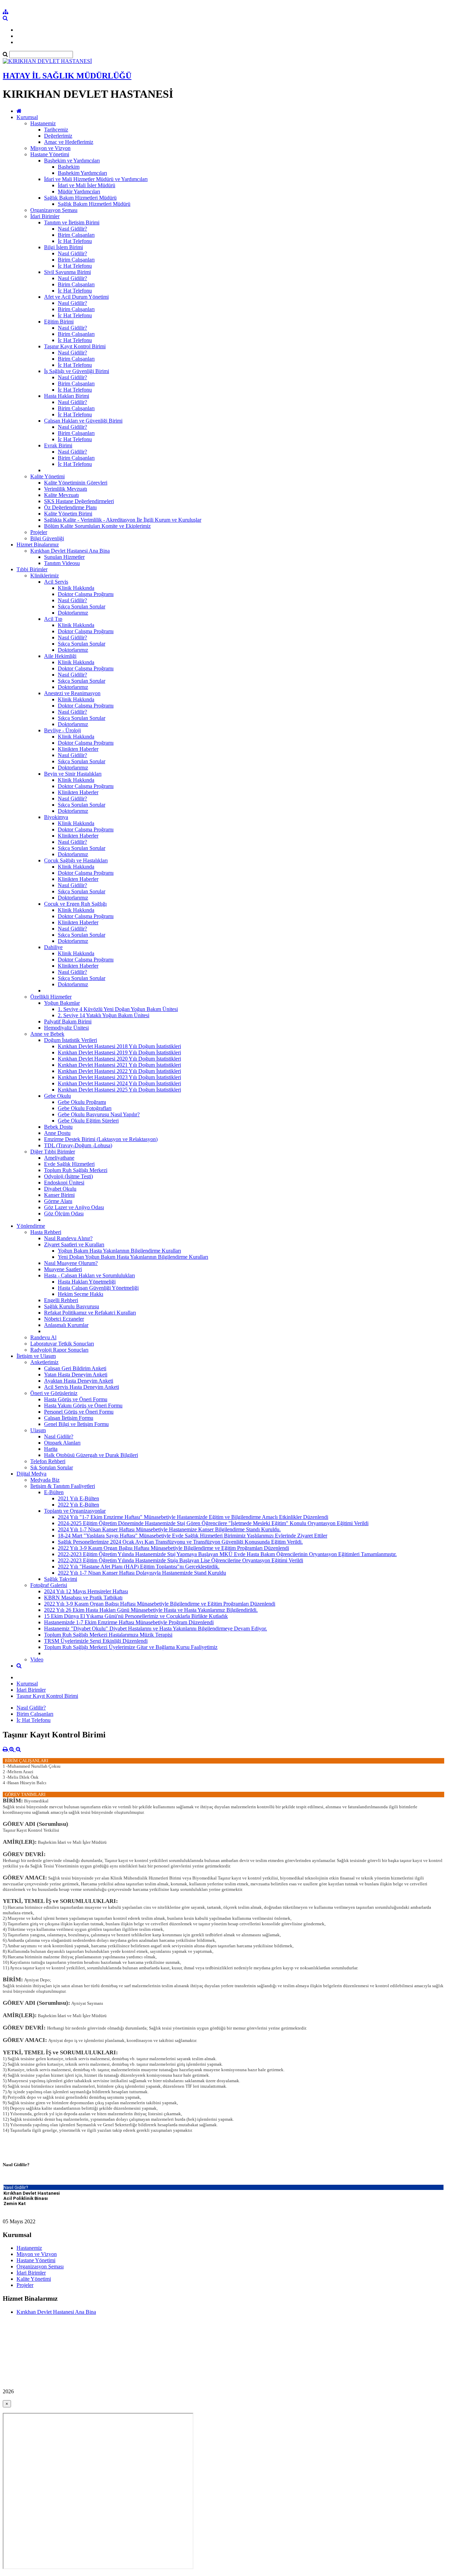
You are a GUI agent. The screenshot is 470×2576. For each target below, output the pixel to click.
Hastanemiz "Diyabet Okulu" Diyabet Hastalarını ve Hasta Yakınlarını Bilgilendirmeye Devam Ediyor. (156, 1628)
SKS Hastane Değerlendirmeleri (79, 501)
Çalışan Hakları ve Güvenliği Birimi (83, 421)
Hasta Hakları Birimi (67, 396)
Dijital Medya (31, 1474)
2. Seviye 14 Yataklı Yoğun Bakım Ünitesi (104, 1015)
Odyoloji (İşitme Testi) (68, 1176)
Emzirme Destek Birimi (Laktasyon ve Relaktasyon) (101, 1139)
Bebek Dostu (58, 1127)
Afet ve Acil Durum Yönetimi (76, 297)
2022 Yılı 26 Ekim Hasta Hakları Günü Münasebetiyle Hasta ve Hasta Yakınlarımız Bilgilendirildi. (151, 1610)
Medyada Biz (45, 1480)
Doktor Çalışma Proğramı (86, 594)
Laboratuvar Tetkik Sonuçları (62, 1344)
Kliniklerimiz (45, 576)
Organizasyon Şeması (54, 210)
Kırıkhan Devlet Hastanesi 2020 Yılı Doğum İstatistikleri (119, 1059)
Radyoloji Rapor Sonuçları (59, 1350)
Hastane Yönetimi (50, 154)
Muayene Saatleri (63, 1269)
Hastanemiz (43, 123)
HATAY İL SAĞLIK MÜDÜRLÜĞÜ (67, 76)
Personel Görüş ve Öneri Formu (79, 1412)
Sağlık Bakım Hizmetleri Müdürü (80, 198)
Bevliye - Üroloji (62, 730)
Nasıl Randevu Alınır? (68, 1238)
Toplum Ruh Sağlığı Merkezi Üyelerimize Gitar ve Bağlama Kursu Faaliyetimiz (131, 1647)
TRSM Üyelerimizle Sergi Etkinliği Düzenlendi (96, 1641)
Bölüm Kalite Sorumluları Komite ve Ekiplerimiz (97, 526)
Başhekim (69, 167)
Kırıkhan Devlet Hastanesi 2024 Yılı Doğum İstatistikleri (119, 1083)
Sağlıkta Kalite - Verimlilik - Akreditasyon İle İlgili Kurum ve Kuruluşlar (123, 520)
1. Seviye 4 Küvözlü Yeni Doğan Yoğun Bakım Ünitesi (118, 1009)
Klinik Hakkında (76, 588)
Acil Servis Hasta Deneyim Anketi (82, 1387)
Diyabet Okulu (60, 1189)
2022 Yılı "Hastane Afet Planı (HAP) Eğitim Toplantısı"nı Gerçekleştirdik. (139, 1567)
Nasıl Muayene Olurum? (71, 1263)
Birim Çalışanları (76, 235)
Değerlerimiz (58, 136)
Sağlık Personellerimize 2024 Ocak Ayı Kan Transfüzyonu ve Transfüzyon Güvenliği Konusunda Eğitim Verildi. (180, 1542)
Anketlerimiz (44, 1362)
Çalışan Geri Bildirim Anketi (75, 1368)
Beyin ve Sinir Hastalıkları (73, 774)
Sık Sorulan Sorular (52, 1467)
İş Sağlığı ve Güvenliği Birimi (77, 371)
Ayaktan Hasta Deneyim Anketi (79, 1381)
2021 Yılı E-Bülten (78, 1498)
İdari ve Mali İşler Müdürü (87, 185)
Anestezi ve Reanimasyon (72, 693)
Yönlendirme (31, 1226)
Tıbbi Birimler (32, 569)
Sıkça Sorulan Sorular (82, 606)
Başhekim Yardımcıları (82, 173)
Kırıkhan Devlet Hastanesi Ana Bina (70, 551)
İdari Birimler (45, 216)
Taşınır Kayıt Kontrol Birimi (75, 346)
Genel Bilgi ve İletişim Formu (76, 1424)
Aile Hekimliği (60, 656)
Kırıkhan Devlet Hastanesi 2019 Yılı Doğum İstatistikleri (119, 1052)
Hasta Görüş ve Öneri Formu (76, 1399)
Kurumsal (27, 117)
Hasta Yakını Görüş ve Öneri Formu (83, 1406)
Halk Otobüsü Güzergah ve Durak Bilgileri (91, 1455)
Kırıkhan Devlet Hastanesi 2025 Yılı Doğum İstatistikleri (119, 1090)
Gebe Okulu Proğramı (82, 1102)
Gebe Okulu (57, 1096)
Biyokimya (56, 817)
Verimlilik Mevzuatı (66, 489)
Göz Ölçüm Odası (64, 1214)
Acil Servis (56, 582)
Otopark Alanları (62, 1443)
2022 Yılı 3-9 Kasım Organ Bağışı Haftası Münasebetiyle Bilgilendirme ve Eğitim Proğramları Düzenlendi (173, 1548)
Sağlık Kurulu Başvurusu (72, 1306)
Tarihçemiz (56, 130)
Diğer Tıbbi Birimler (53, 1152)
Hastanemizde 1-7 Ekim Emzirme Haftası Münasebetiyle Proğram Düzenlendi (129, 1622)
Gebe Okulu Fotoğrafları (85, 1108)
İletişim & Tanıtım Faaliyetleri (63, 1486)
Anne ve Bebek (47, 1034)
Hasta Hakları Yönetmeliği (87, 1282)
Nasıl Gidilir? (72, 229)
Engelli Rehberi (61, 1300)
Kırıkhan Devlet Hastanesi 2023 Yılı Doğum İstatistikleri (119, 1077)
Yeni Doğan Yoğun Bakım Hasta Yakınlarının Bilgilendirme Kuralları (133, 1257)
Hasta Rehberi (46, 1232)
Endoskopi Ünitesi (64, 1183)
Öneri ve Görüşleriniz (54, 1393)
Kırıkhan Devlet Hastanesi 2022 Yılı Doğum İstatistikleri (119, 1071)
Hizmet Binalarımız (38, 545)
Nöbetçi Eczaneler (64, 1319)
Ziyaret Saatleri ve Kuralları (74, 1244)
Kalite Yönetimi (47, 476)
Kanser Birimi (59, 1195)
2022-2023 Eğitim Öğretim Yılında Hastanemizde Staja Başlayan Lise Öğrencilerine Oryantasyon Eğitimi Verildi (180, 1560)
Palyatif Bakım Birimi (68, 1021)
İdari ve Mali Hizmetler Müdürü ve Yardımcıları (96, 179)
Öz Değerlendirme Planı (70, 507)
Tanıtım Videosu (62, 563)
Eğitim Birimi (59, 322)
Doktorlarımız (73, 613)
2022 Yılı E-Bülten (78, 1505)
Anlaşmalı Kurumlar (66, 1325)
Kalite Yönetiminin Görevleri (76, 483)
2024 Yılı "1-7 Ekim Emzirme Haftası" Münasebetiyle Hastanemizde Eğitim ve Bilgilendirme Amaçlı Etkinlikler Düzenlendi (193, 1517)
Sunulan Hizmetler (64, 557)
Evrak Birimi (58, 445)
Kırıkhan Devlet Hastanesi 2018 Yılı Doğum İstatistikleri (119, 1046)
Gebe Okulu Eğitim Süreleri (88, 1121)
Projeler (39, 532)
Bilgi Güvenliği (47, 538)
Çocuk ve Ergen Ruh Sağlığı (75, 904)
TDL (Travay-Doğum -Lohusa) (78, 1145)
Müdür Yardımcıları (79, 191)
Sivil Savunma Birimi (67, 272)
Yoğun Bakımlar (62, 1003)
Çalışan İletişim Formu (69, 1418)
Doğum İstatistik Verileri (71, 1040)
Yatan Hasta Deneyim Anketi (76, 1375)
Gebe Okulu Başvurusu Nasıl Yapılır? (99, 1114)
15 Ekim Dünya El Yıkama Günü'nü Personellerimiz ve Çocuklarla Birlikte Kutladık (136, 1616)
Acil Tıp (53, 619)
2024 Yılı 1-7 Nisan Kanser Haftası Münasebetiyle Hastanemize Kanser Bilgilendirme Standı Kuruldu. (169, 1529)
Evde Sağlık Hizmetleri (69, 1164)
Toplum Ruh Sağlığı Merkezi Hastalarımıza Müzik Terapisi (108, 1635)
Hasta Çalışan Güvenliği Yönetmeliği (98, 1288)
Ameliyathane (59, 1158)
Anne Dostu (57, 1133)
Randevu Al (43, 1337)
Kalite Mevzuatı (61, 495)
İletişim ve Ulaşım (36, 1356)
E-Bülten (54, 1492)
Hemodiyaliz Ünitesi (66, 1028)
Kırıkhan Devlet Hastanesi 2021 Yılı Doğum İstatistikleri (119, 1065)
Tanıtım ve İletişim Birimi (72, 222)
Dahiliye (53, 947)
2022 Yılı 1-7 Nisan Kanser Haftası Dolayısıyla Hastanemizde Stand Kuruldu (142, 1573)
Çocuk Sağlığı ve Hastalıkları (76, 860)
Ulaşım (38, 1430)
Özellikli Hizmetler (51, 997)
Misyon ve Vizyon (50, 148)
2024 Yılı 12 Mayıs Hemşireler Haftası (86, 1591)
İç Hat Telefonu (75, 241)
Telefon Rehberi (48, 1461)
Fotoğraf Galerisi (49, 1585)
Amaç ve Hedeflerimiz (69, 142)
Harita (51, 1449)
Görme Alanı (58, 1201)
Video (37, 1659)
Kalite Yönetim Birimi (68, 514)
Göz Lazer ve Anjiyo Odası (74, 1207)
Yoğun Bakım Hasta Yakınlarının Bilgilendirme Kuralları (119, 1251)
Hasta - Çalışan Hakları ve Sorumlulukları (89, 1275)
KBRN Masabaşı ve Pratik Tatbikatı (83, 1598)
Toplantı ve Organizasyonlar (75, 1511)
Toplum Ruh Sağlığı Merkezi (76, 1170)
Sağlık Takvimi (61, 1579)
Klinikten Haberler (78, 749)
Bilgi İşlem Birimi (63, 247)
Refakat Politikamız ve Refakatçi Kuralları (90, 1313)
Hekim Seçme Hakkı (81, 1294)
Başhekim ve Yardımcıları (72, 161)
